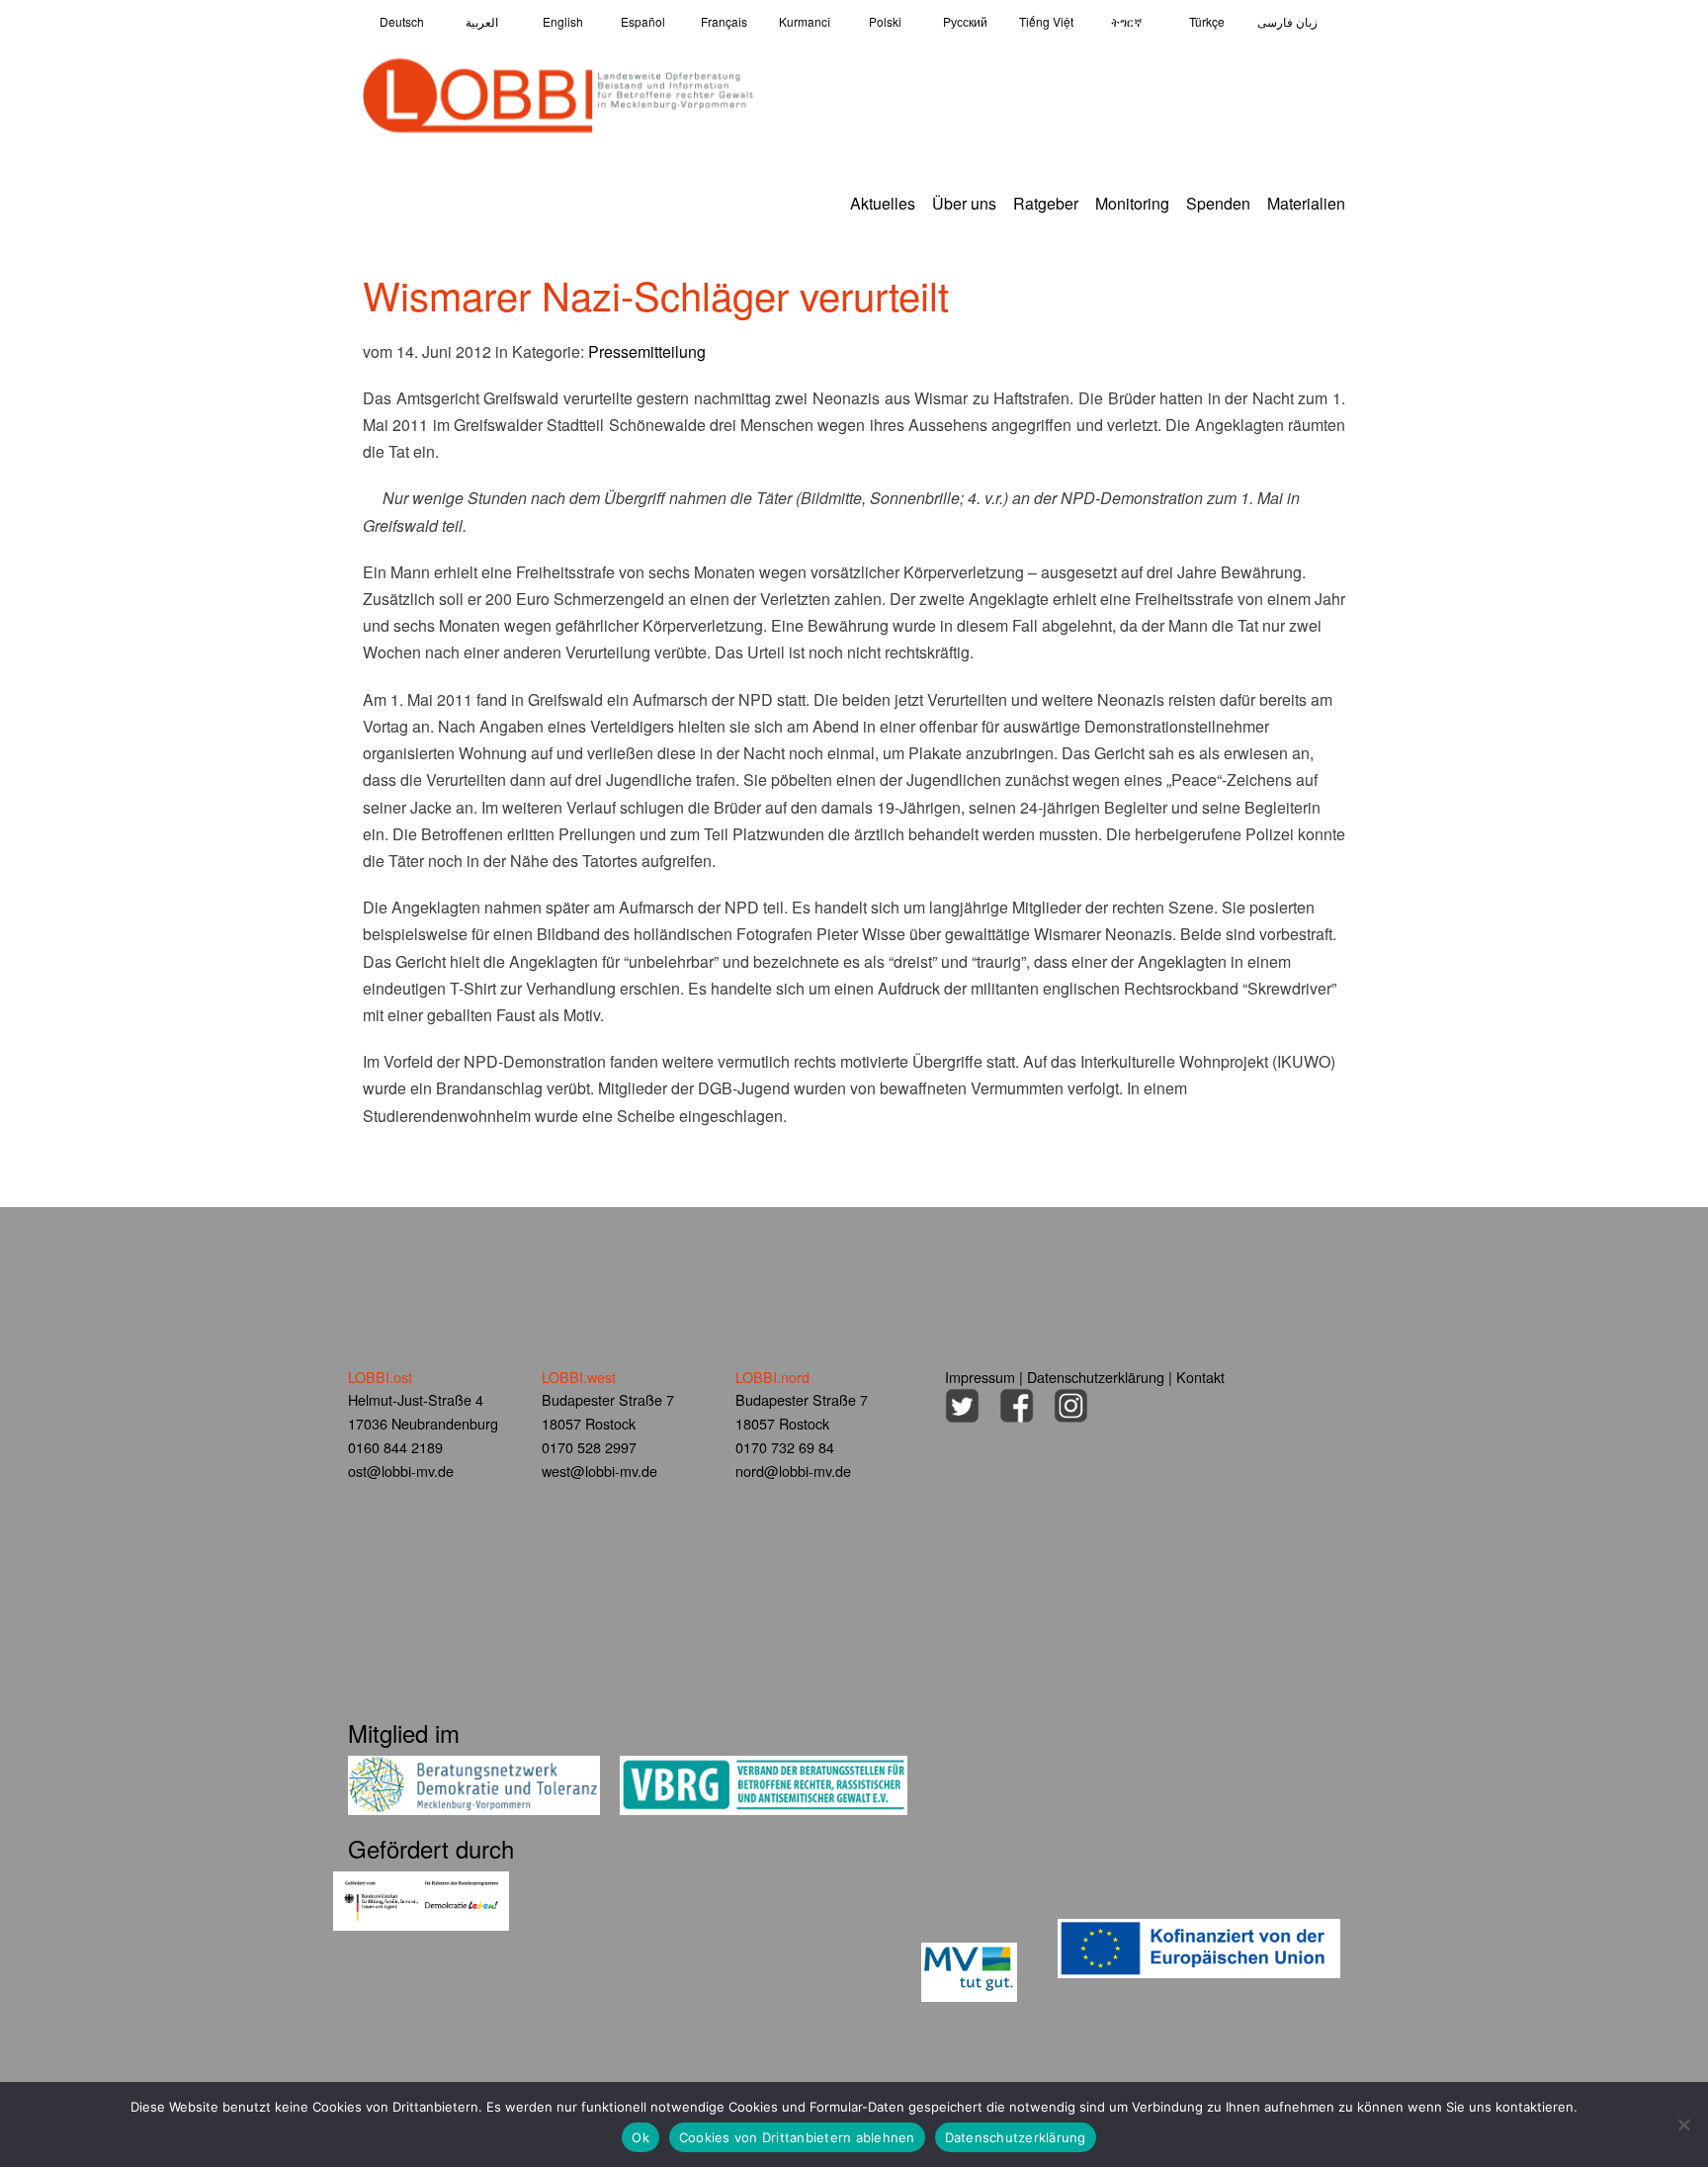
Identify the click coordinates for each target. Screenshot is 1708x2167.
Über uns (964, 203)
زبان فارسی (1287, 21)
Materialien (1306, 203)
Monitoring (1132, 203)
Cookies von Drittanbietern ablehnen (797, 2137)
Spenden (1218, 203)
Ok (640, 2137)
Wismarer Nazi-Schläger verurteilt (656, 294)
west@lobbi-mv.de (599, 1471)
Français (724, 21)
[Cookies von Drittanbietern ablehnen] (1683, 2124)
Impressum (980, 1377)
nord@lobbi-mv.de (793, 1471)
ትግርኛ (1126, 21)
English (563, 21)
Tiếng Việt (1046, 21)
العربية (482, 21)
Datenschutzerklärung (1096, 1377)
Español (643, 21)
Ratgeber (1046, 203)
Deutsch (402, 21)
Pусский (965, 21)
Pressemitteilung (647, 351)
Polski (885, 21)
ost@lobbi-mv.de (401, 1471)
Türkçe (1207, 21)
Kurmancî (805, 21)
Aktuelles (883, 203)
